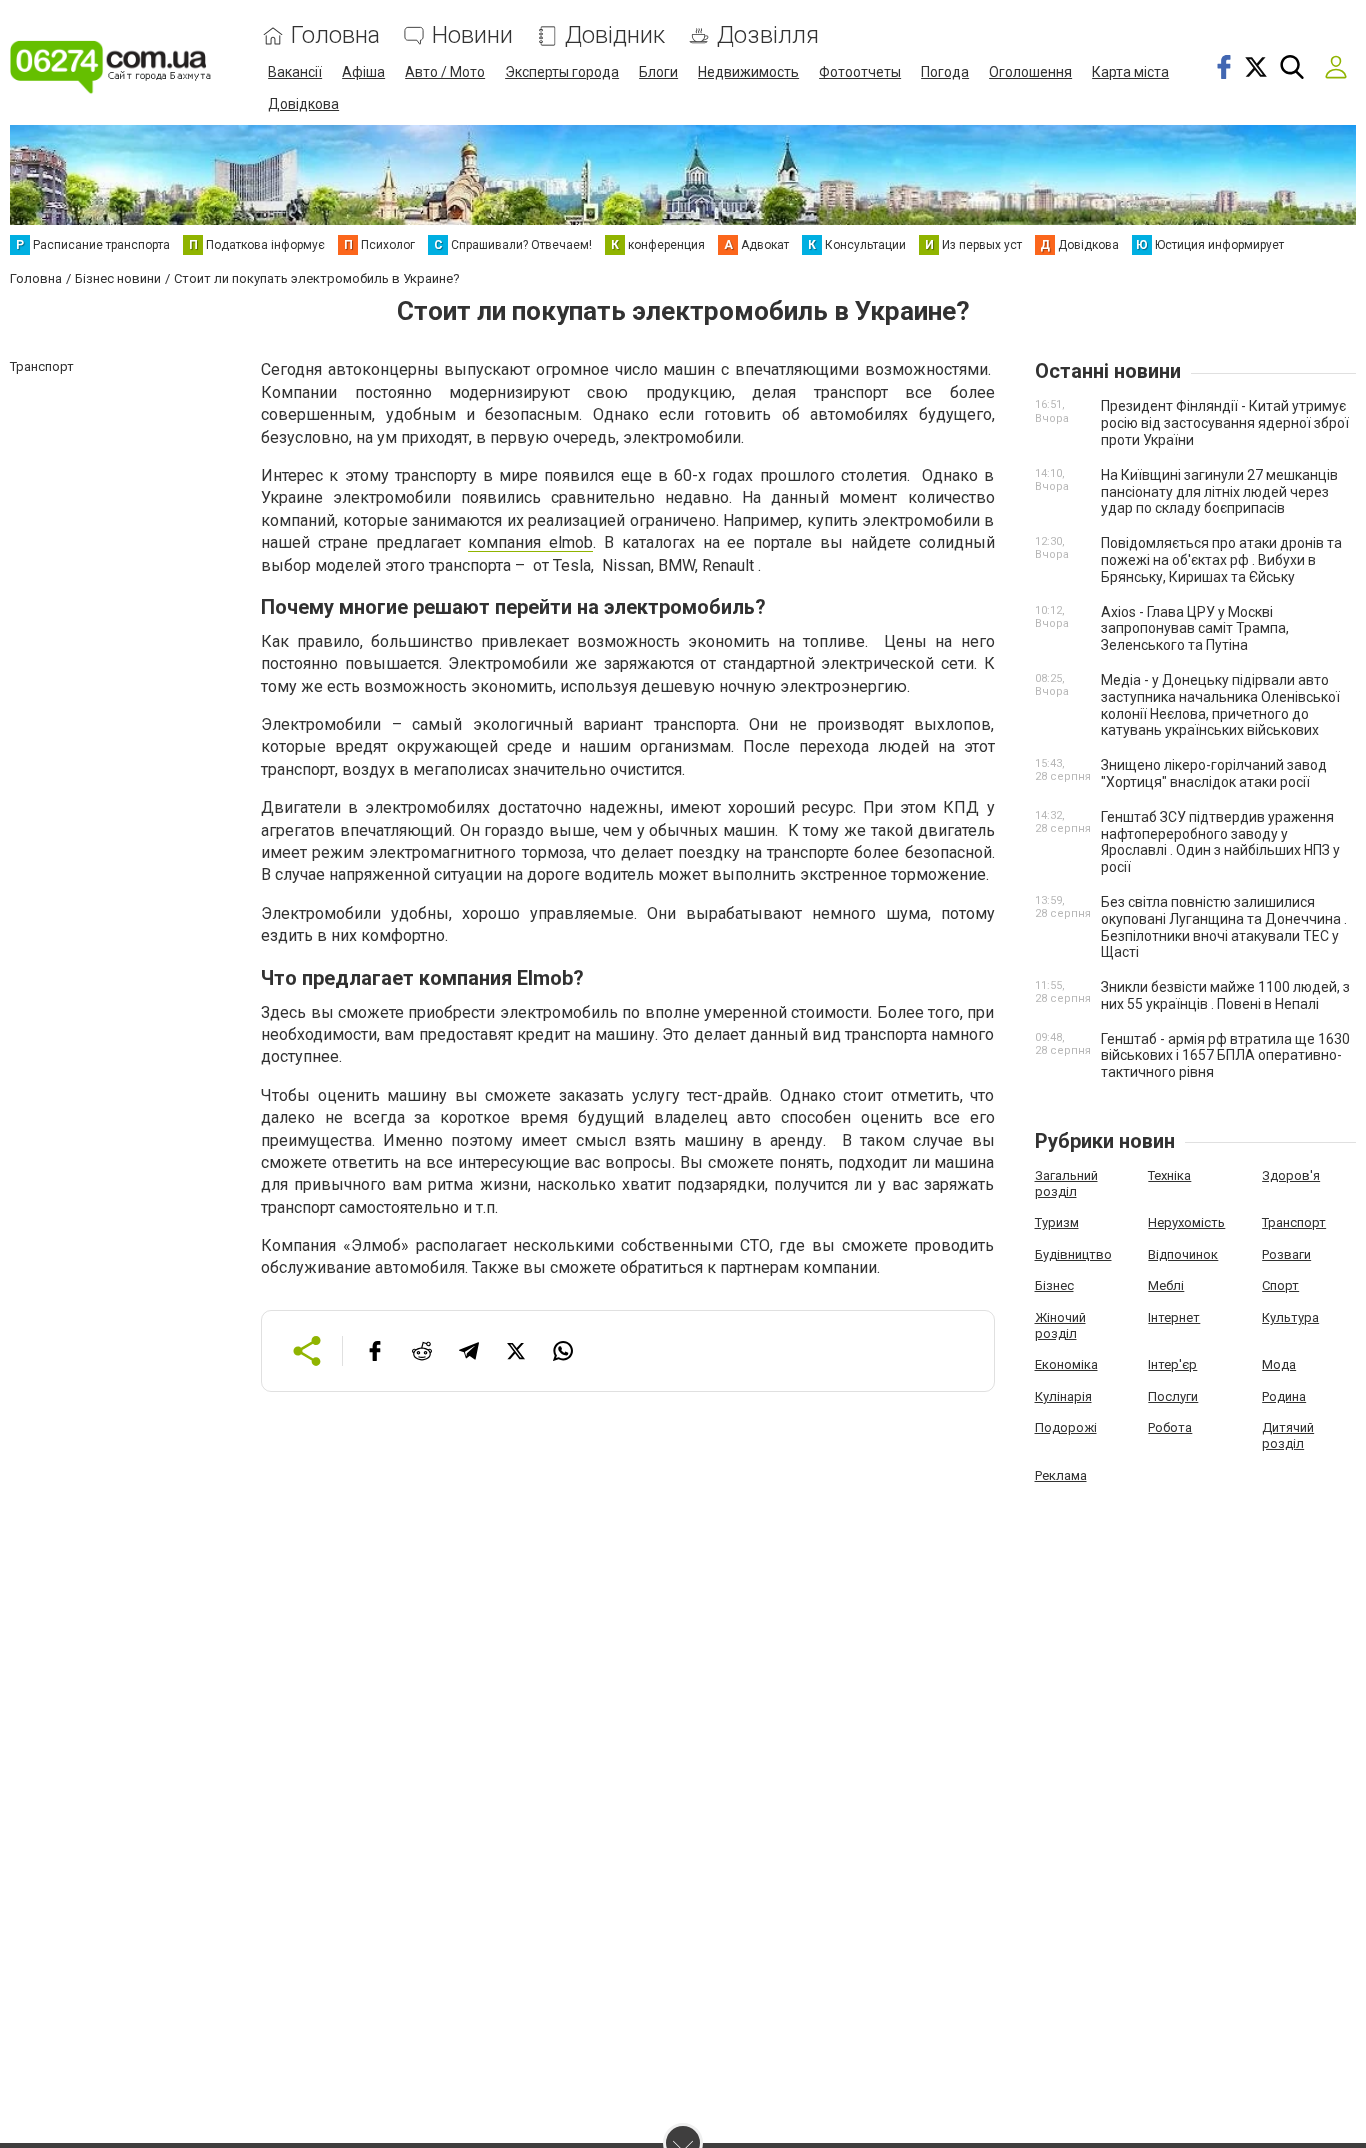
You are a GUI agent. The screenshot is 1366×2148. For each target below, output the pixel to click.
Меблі (1166, 1285)
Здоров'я (1291, 1175)
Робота (1170, 1427)
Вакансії (295, 72)
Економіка (1066, 1364)
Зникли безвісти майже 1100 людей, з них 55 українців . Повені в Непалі (1225, 995)
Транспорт (1294, 1222)
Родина (1284, 1396)
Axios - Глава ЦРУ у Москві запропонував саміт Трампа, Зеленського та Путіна (1195, 629)
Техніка (1169, 1175)
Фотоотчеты (860, 72)
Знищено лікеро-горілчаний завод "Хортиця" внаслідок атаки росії (1214, 773)
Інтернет (1174, 1317)
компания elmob (530, 542)
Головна (335, 35)
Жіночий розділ (1060, 1325)
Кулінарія (1063, 1396)
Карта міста (1130, 72)
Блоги (658, 72)
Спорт (1280, 1285)
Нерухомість (1186, 1222)
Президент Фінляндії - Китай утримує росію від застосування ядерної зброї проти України (1225, 423)
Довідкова (303, 104)
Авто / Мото (445, 72)
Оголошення (1030, 72)
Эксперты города (562, 72)
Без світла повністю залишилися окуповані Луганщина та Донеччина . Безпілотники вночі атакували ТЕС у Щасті (1224, 927)
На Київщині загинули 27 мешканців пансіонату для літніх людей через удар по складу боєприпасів (1219, 492)
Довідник (615, 35)
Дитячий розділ (1288, 1435)
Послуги (1173, 1396)
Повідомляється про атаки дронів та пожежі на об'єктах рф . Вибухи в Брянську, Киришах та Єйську (1221, 560)
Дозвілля (768, 35)
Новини (472, 35)
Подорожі (1066, 1427)
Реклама (1061, 1475)
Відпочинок (1183, 1254)
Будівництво (1073, 1254)
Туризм (1057, 1222)
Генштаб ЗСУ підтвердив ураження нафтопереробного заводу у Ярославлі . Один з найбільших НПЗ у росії (1220, 842)
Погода (945, 72)
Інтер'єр (1172, 1364)
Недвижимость (748, 72)
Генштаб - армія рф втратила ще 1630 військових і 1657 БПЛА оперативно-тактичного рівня (1225, 1056)
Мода (1279, 1364)
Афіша (363, 72)
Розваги (1286, 1254)
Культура (1290, 1317)
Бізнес (1054, 1285)
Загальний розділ (1066, 1183)
